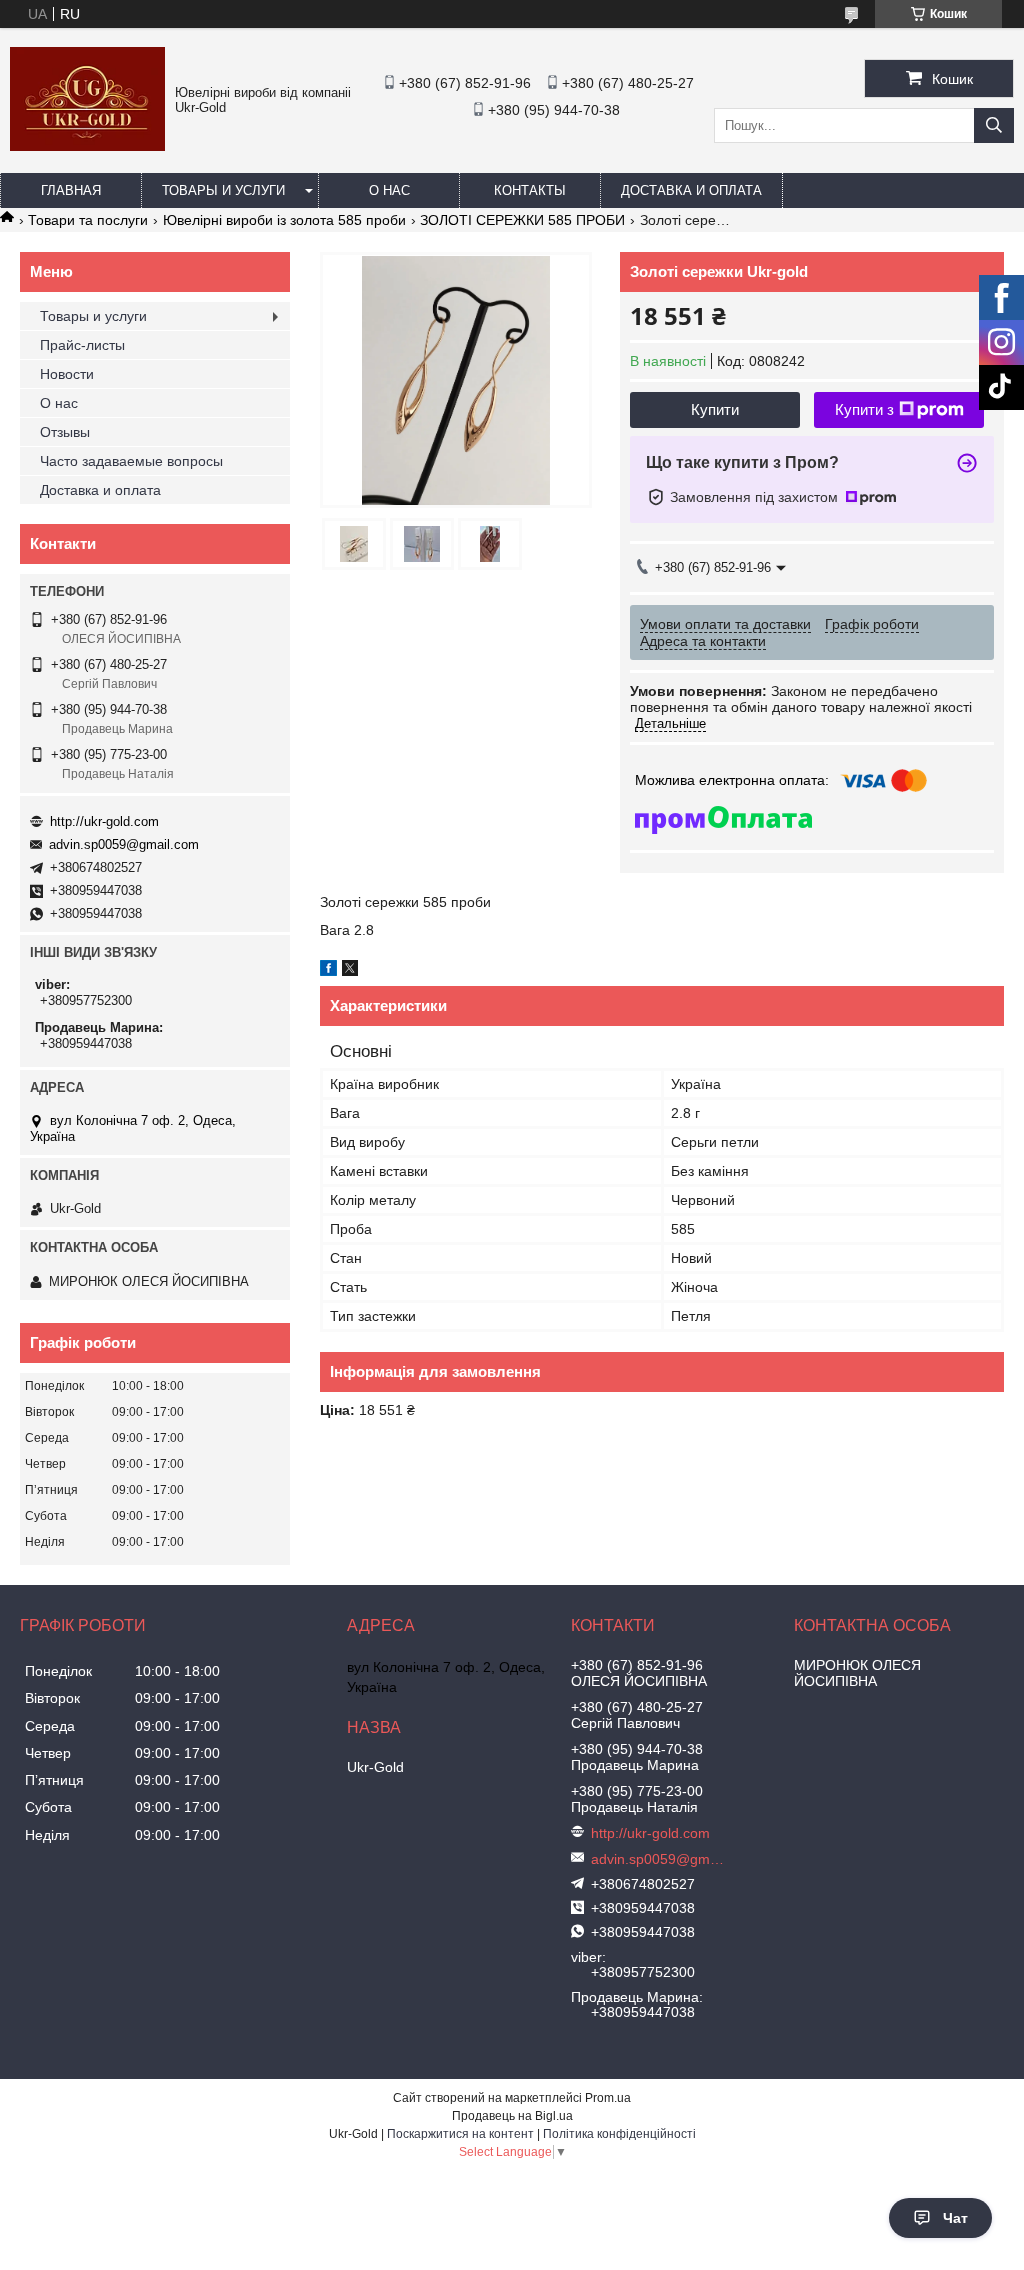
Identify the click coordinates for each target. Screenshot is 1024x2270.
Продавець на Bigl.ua (512, 2116)
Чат (955, 2218)
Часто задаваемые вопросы (131, 461)
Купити (715, 409)
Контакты (530, 190)
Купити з (864, 409)
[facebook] (328, 971)
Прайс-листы (82, 345)
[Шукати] (994, 125)
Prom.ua (608, 2098)
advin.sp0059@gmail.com (124, 844)
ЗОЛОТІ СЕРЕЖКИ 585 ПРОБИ (522, 220)
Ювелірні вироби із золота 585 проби (284, 220)
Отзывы (65, 432)
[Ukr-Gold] (87, 146)
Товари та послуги (88, 220)
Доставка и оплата (691, 190)
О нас (389, 190)
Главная (71, 190)
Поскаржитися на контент (460, 2134)
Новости (67, 374)
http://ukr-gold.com (104, 821)
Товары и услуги (223, 190)
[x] (350, 971)
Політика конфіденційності (619, 2134)
